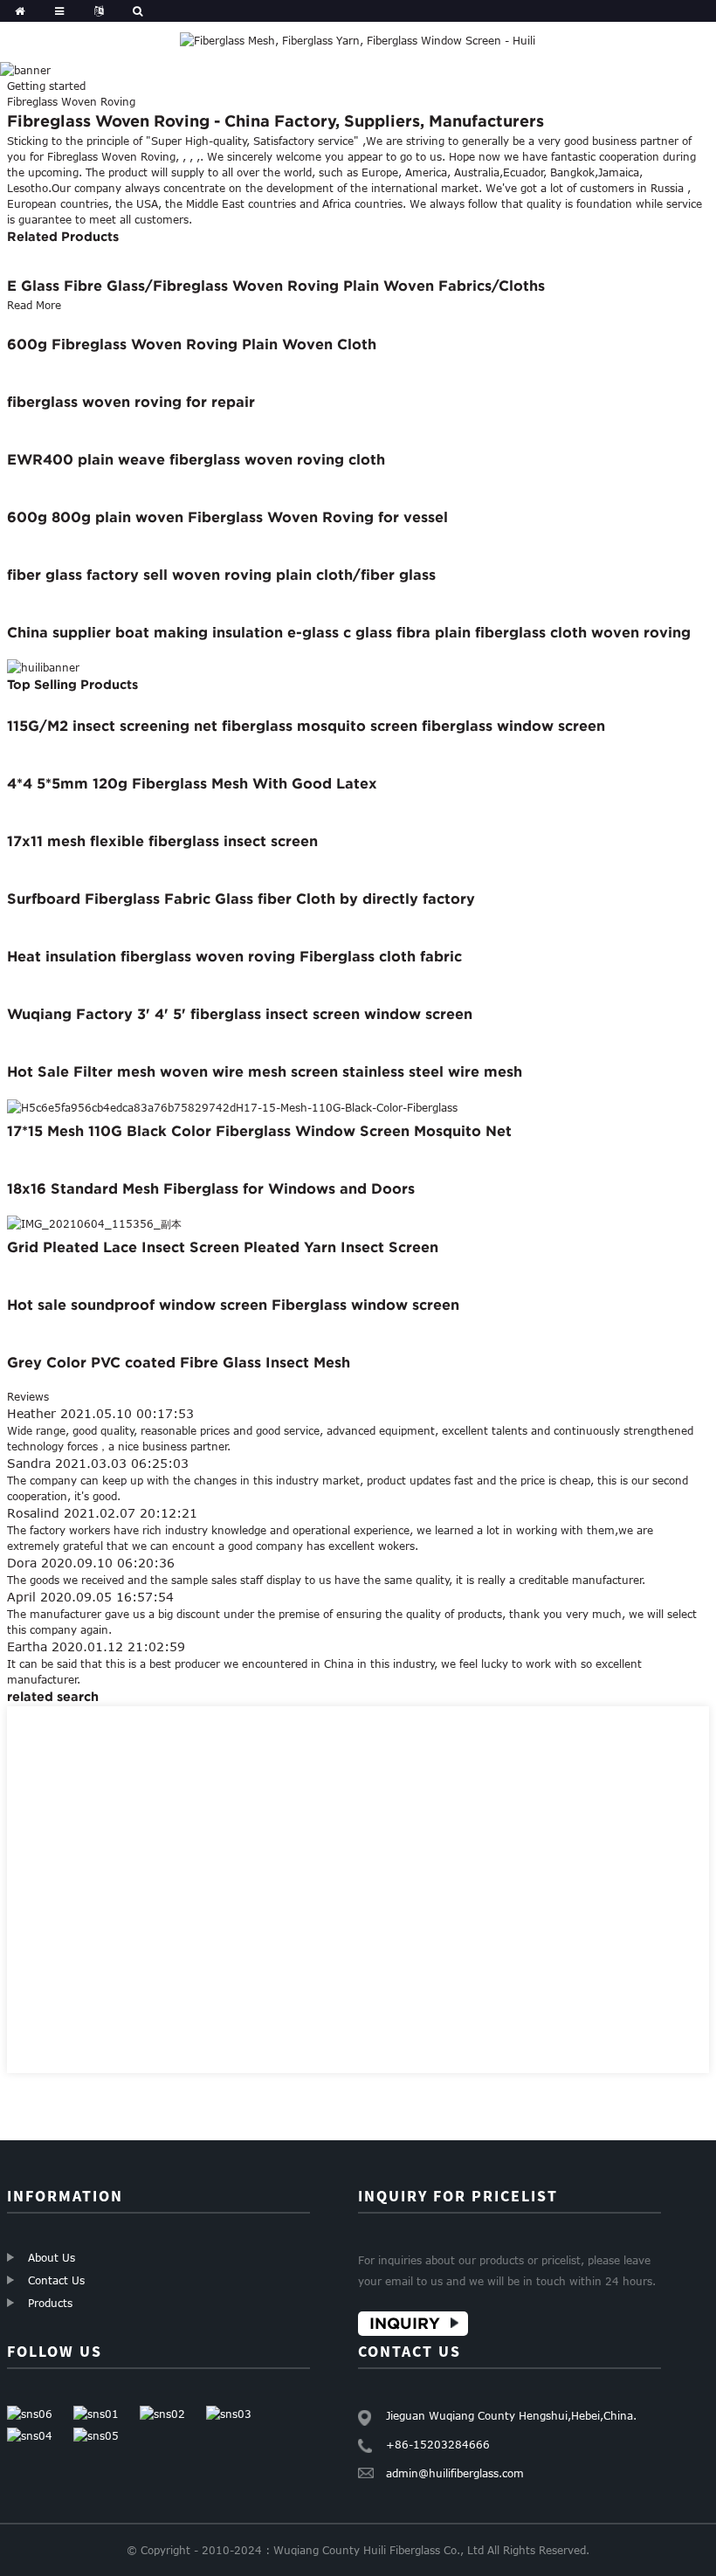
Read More (34, 305)
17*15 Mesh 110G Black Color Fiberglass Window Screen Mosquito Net (259, 1131)
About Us (52, 2257)
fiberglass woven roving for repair (131, 402)
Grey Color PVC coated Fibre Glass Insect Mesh (179, 1362)
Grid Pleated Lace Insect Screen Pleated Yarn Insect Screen (223, 1247)
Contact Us (56, 2280)
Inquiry (405, 2323)
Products (50, 2303)
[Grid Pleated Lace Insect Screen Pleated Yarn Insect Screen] (94, 1223)
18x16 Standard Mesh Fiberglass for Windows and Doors (211, 1188)
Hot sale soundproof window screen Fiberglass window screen (233, 1305)
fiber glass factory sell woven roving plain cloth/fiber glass (221, 575)
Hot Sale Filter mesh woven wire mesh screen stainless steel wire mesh (265, 1071)
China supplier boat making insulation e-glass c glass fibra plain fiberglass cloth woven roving (349, 632)
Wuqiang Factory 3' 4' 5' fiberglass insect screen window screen (240, 1014)
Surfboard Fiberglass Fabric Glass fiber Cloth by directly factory (241, 899)
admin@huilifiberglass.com (455, 2473)
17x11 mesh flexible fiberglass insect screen (162, 841)
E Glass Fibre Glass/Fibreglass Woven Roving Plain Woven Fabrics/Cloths (276, 286)
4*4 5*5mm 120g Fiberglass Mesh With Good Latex (192, 783)
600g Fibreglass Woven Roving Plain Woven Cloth (192, 344)
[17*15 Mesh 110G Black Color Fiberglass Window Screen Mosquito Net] (232, 1105)
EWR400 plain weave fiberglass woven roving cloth (196, 459)
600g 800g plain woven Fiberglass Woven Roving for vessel (227, 517)
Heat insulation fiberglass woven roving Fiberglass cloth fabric (234, 956)
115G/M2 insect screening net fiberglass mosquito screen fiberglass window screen (306, 726)
